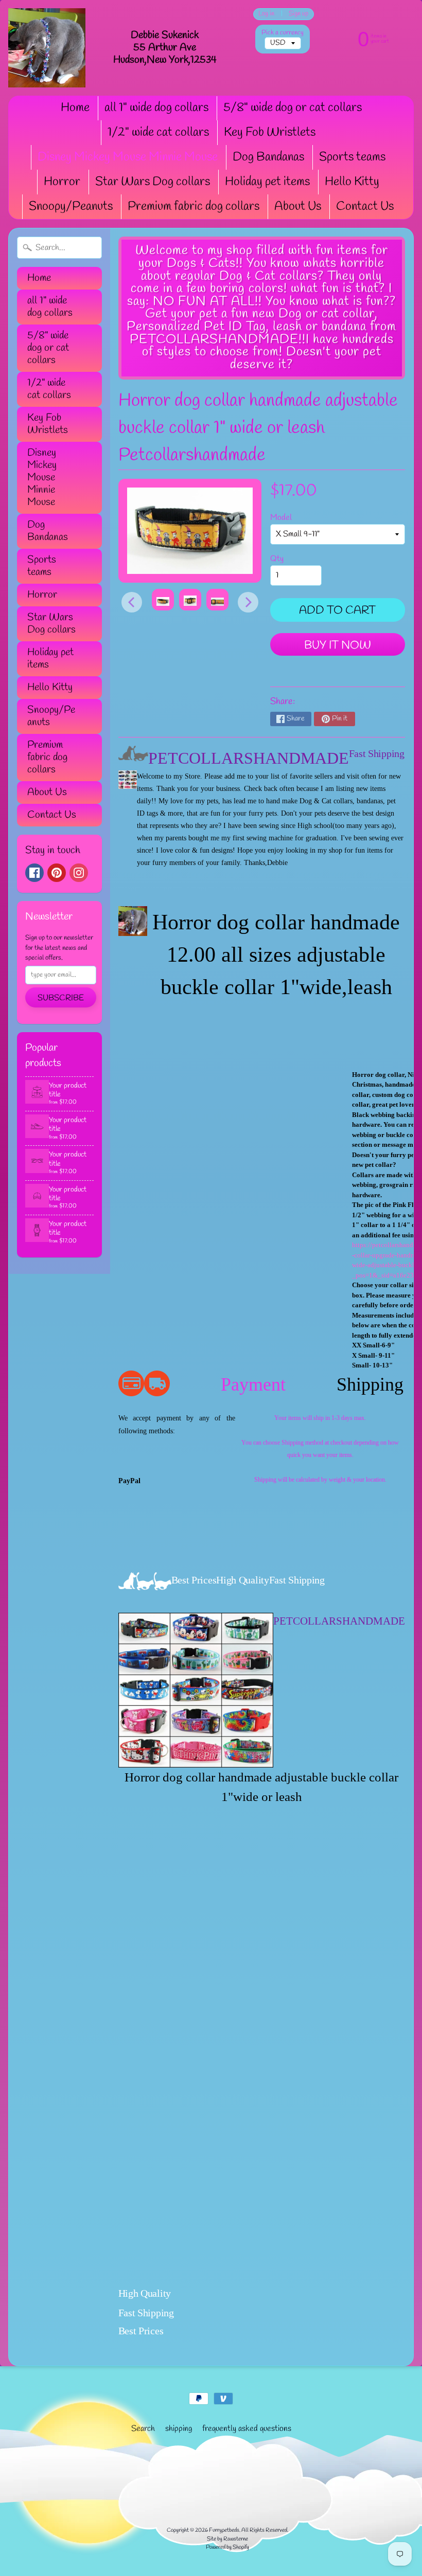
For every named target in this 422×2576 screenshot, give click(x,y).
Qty (277, 559)
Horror (62, 182)
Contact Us (365, 207)
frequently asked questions (247, 2429)
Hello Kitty (352, 182)
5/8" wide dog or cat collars (293, 108)
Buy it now (338, 645)
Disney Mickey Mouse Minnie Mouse (128, 157)
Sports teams (352, 157)
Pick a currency (283, 33)
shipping (179, 2429)
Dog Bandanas (268, 157)
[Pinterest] (57, 873)
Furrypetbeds (224, 2530)
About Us (298, 207)
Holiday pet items (267, 182)
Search (143, 2429)
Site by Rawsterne (227, 2539)
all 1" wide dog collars (156, 108)
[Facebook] (34, 873)
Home (75, 108)
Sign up (298, 14)
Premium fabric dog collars (194, 207)
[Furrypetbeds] (47, 48)
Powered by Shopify (227, 2547)
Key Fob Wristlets (270, 133)
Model (281, 518)
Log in (266, 14)
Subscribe (61, 998)
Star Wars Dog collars (153, 182)
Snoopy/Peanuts (71, 207)
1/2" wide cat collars (158, 133)
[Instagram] (79, 873)
